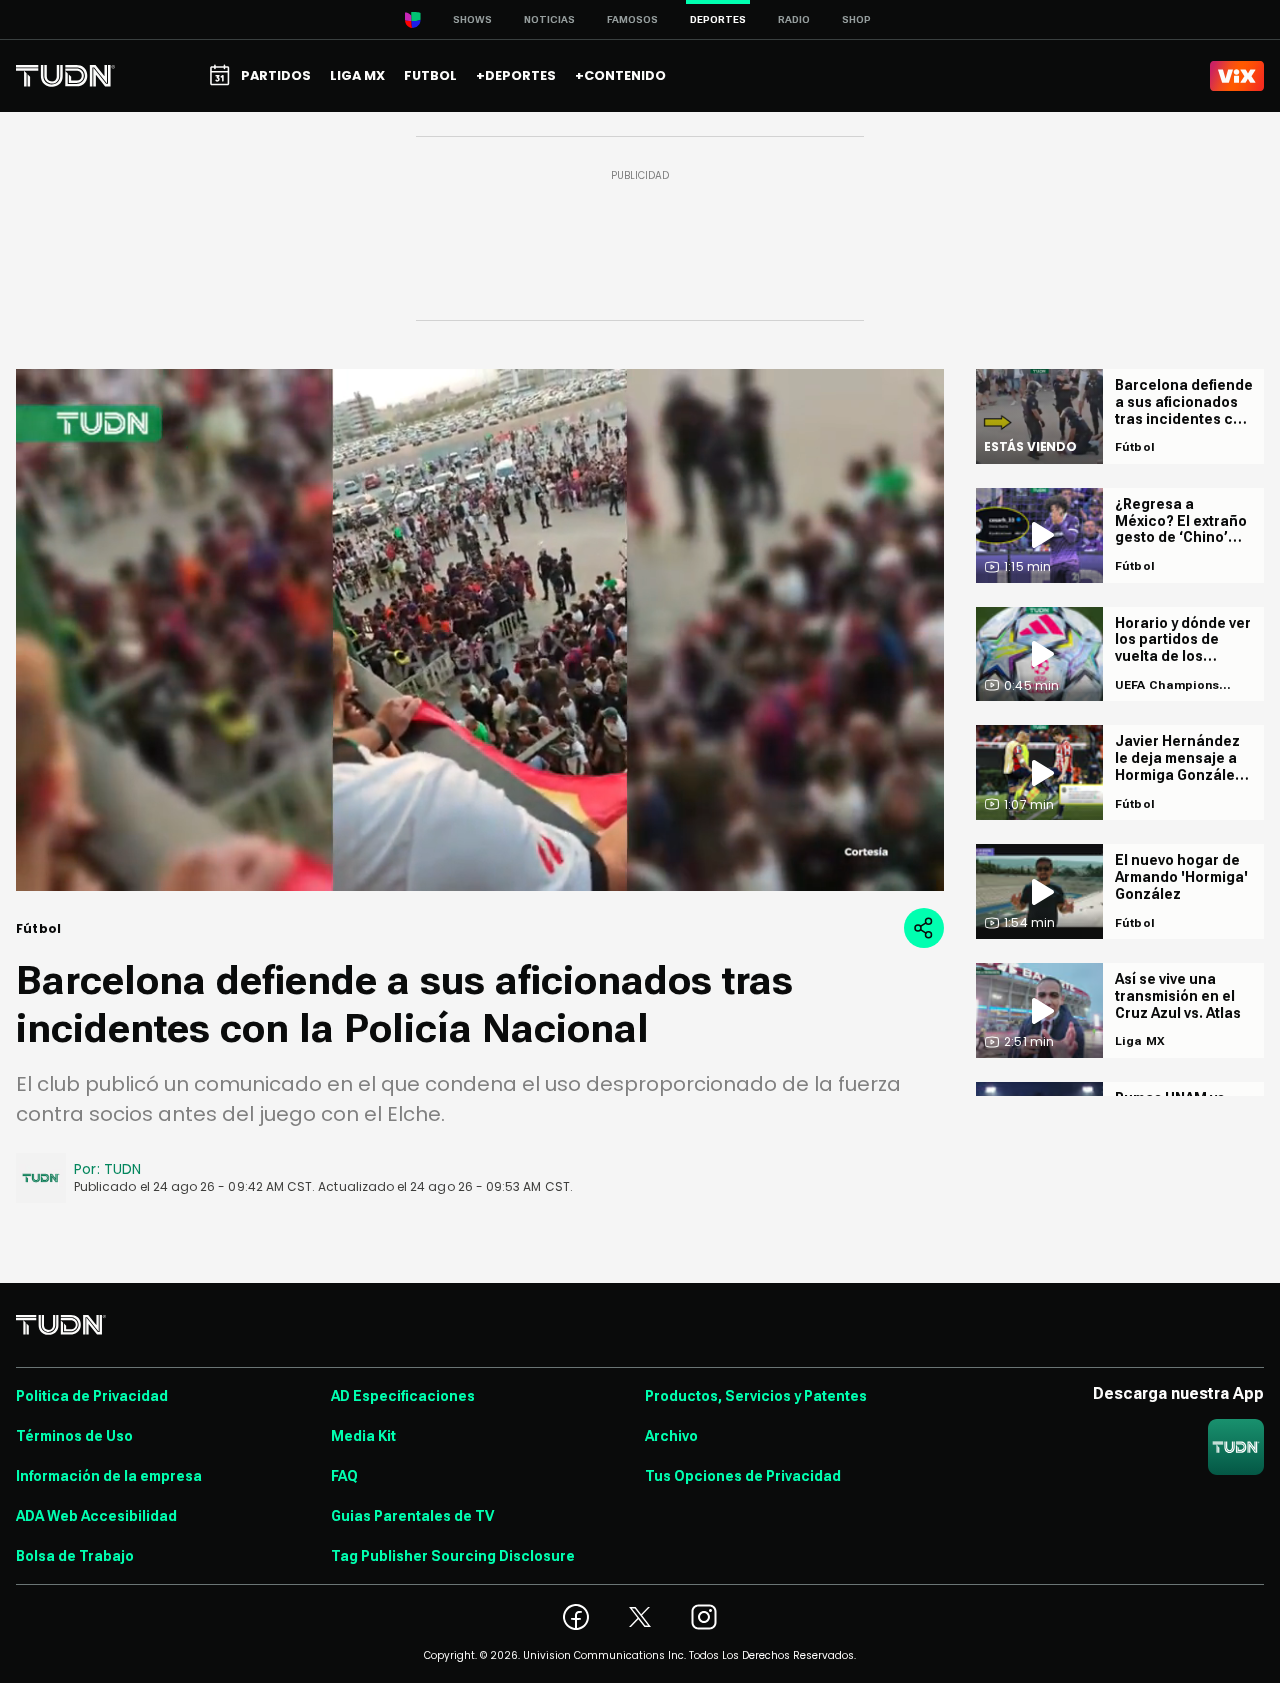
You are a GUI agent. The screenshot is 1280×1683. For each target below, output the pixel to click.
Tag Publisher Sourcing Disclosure (453, 1556)
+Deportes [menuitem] (516, 75)
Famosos (632, 19)
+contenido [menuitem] (620, 75)
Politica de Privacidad (92, 1396)
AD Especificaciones (403, 1396)
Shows (472, 19)
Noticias (549, 19)
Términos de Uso (74, 1436)
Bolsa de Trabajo (75, 1556)
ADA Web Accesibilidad (96, 1516)
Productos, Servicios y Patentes (756, 1396)
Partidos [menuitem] (276, 75)
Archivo (671, 1436)
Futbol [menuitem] (430, 75)
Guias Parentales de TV (412, 1516)
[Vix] (1237, 76)
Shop (856, 19)
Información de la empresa (109, 1476)
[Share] (924, 928)
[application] (480, 630)
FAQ (344, 1476)
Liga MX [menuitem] (357, 75)
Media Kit (363, 1436)
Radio (794, 19)
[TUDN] (65, 76)
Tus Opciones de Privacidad (743, 1476)
